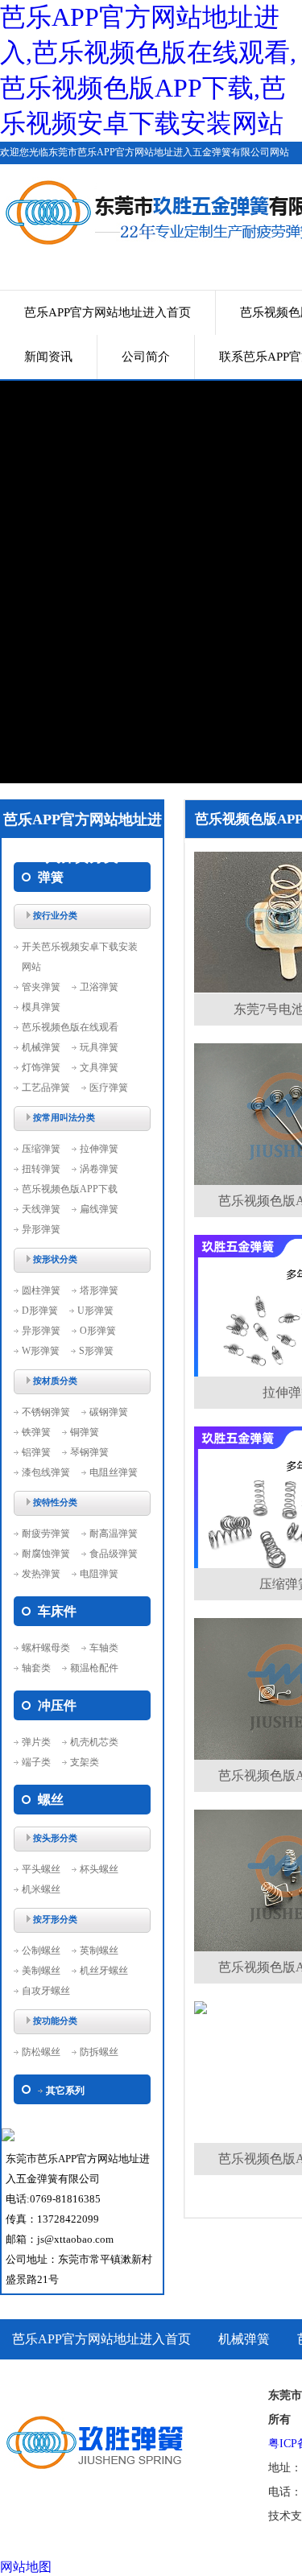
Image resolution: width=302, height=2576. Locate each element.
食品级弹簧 (114, 1554)
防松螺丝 (41, 2052)
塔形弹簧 (99, 1290)
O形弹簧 (98, 1331)
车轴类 (104, 1648)
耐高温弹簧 (114, 1534)
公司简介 (146, 357)
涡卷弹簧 (99, 1169)
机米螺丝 (41, 1889)
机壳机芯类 (94, 1742)
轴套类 (36, 1668)
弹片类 (36, 1742)
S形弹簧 (96, 1351)
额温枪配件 (94, 1668)
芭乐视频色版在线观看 (70, 1027)
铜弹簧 (85, 1432)
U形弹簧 (95, 1311)
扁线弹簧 (99, 1209)
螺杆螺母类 (46, 1648)
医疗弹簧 (109, 1088)
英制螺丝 (99, 1951)
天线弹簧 (41, 1209)
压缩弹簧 (41, 1149)
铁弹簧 (36, 1432)
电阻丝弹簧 (114, 1472)
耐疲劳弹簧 (46, 1534)
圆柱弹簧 (41, 1290)
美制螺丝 (41, 1971)
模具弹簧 (41, 1007)
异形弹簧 (41, 1229)
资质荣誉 (38, 2379)
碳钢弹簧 (109, 1412)
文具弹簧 (99, 1067)
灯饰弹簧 (41, 1067)
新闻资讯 (48, 357)
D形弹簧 (40, 1311)
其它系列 (65, 2091)
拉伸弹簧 (99, 1149)
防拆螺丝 (99, 2052)
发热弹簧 (41, 1574)
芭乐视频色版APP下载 (70, 1189)
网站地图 (26, 2567)
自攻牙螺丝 (46, 1991)
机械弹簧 (41, 1047)
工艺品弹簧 (46, 1088)
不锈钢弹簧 (46, 1412)
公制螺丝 (41, 1951)
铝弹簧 (36, 1452)
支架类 (85, 1762)
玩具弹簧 (99, 1047)
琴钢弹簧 (89, 1452)
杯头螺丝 (99, 1869)
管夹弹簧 (41, 987)
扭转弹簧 (41, 1169)
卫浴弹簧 (99, 987)
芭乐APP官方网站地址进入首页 (108, 312)
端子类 (36, 1762)
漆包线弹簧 (46, 1472)
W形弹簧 (41, 1351)
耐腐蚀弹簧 (46, 1554)
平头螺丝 (41, 1869)
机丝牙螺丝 (104, 1971)
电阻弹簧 (99, 1574)
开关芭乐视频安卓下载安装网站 (80, 957)
